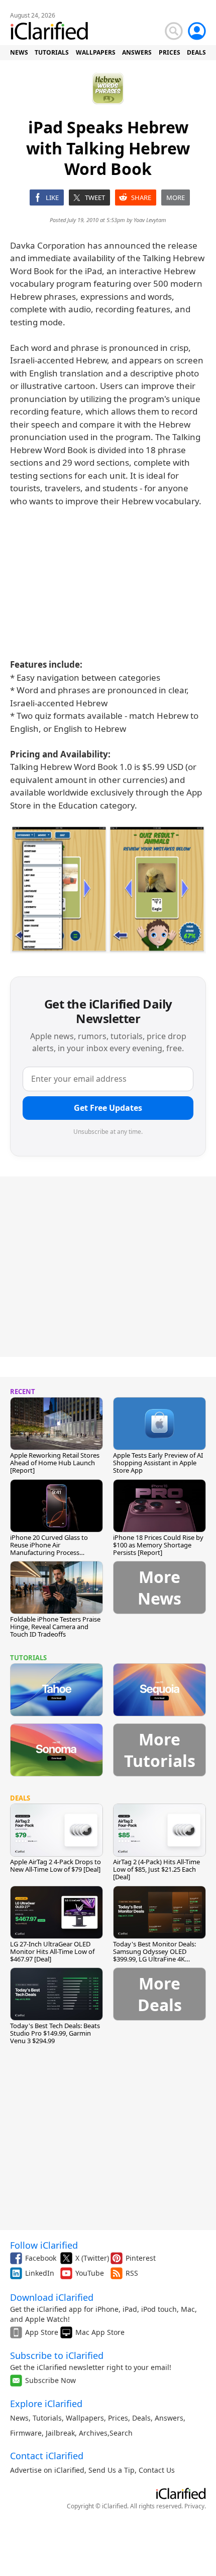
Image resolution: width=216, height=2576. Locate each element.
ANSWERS (137, 52)
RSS (132, 2273)
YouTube (90, 2273)
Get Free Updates (108, 1108)
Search (121, 2433)
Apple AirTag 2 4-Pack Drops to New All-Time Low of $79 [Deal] (56, 1865)
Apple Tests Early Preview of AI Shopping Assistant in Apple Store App (158, 1463)
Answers (169, 2418)
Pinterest (141, 2258)
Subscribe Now (50, 2380)
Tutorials (47, 2418)
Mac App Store (100, 2332)
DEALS (196, 52)
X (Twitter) (92, 2258)
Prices (118, 2418)
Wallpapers (85, 2418)
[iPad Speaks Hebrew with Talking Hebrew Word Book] (108, 889)
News (19, 2418)
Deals (141, 2418)
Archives (93, 2433)
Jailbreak (60, 2433)
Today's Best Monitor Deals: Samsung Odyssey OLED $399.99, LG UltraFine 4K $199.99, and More (154, 1955)
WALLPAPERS (96, 52)
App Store (42, 2332)
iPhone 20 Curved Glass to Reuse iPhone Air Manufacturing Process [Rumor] (49, 1549)
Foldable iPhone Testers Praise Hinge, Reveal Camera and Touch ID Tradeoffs (55, 1627)
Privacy (194, 2506)
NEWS (19, 52)
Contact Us (157, 2470)
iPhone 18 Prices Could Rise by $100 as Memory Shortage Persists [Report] (158, 1545)
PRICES (170, 52)
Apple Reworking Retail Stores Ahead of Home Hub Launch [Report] (55, 1463)
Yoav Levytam (150, 220)
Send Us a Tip (112, 2470)
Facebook (41, 2258)
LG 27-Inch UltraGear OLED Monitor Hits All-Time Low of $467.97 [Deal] (52, 1951)
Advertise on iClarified (47, 2470)
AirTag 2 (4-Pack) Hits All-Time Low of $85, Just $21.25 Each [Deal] (156, 1869)
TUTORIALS (52, 52)
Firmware (26, 2433)
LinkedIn (40, 2273)
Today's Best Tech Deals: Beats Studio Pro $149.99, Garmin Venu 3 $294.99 (55, 2033)
